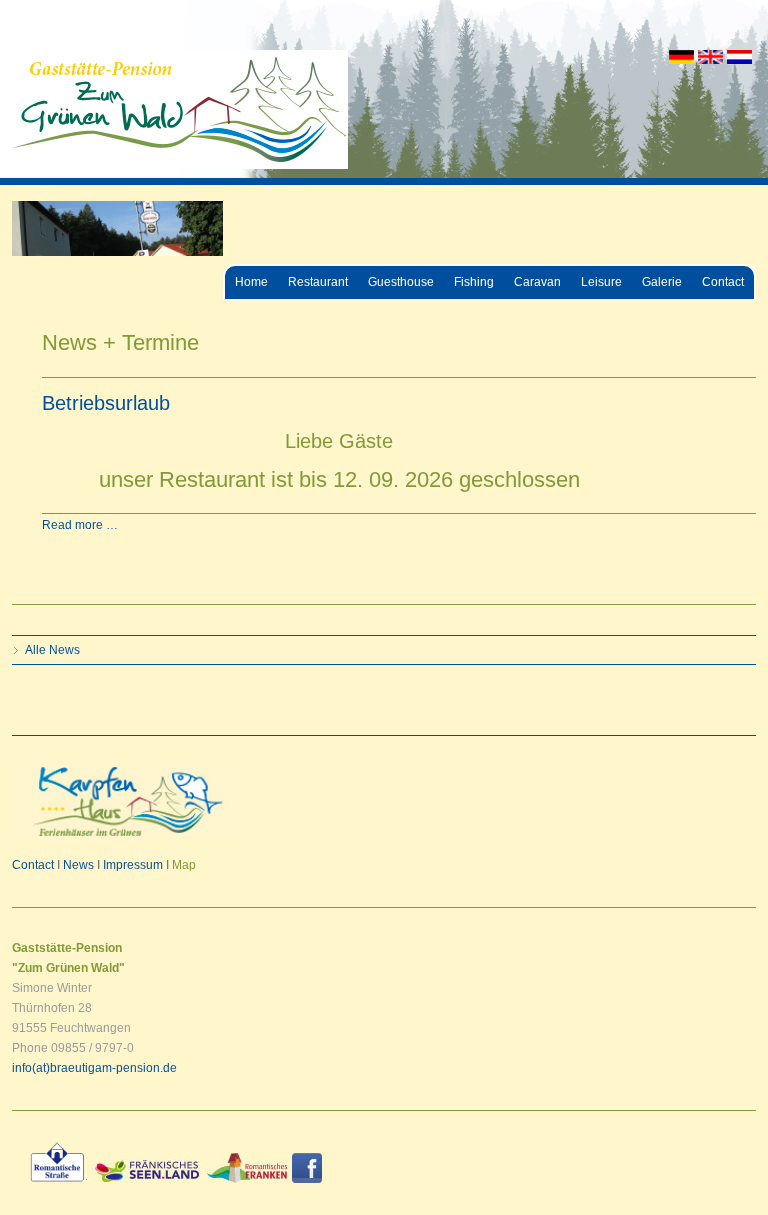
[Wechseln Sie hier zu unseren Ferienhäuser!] (125, 833)
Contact (723, 282)
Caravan (537, 282)
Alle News (52, 650)
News (78, 865)
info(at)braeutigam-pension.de (94, 1068)
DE (681, 57)
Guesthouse (401, 282)
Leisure (601, 282)
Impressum (133, 865)
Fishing (474, 282)
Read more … (80, 525)
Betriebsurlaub (106, 403)
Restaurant (318, 282)
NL (739, 57)
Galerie (662, 282)
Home (251, 282)
